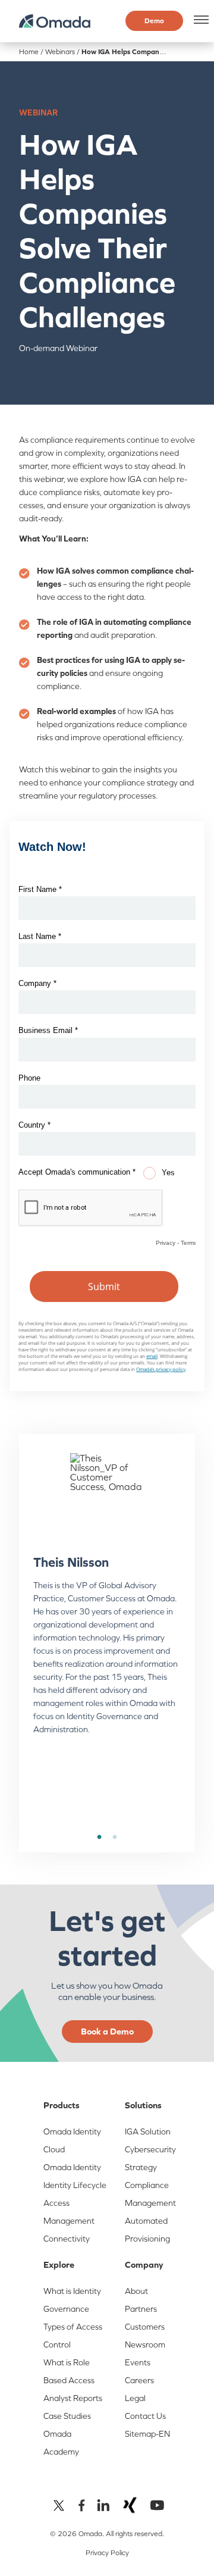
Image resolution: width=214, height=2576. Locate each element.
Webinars (60, 52)
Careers (139, 2380)
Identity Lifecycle (75, 2185)
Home (29, 52)
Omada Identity (72, 2167)
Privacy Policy (107, 2553)
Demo (154, 21)
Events (138, 2362)
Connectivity (67, 2239)
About (136, 2291)
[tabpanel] (107, 1604)
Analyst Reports (73, 2398)
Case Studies (67, 2416)
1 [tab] (99, 1838)
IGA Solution (148, 2131)
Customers (145, 2327)
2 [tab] (115, 1838)
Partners (141, 2309)
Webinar (38, 112)
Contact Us (145, 2416)
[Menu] (199, 20)
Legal (135, 2398)
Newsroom (145, 2345)
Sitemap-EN (147, 2434)
